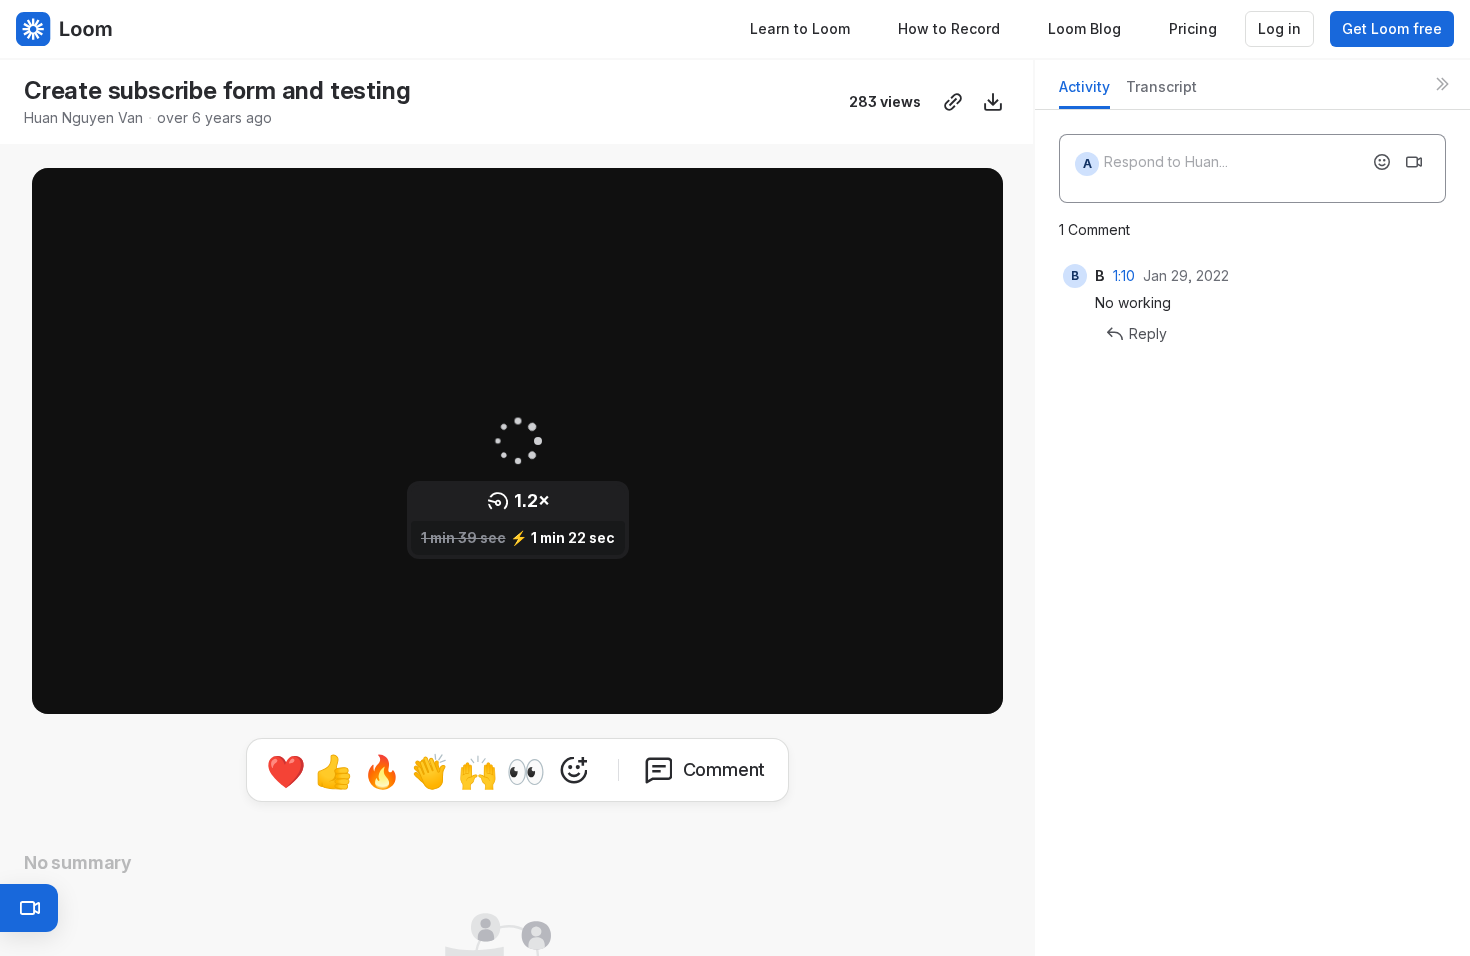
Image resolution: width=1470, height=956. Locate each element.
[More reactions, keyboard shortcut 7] (574, 770)
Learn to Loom (800, 28)
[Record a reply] (1414, 162)
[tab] (1084, 92)
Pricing (1193, 28)
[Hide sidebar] (1442, 84)
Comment (724, 769)
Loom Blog (1084, 28)
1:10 (1124, 275)
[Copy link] (953, 102)
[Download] (993, 102)
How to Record (949, 28)
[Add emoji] (1382, 162)
